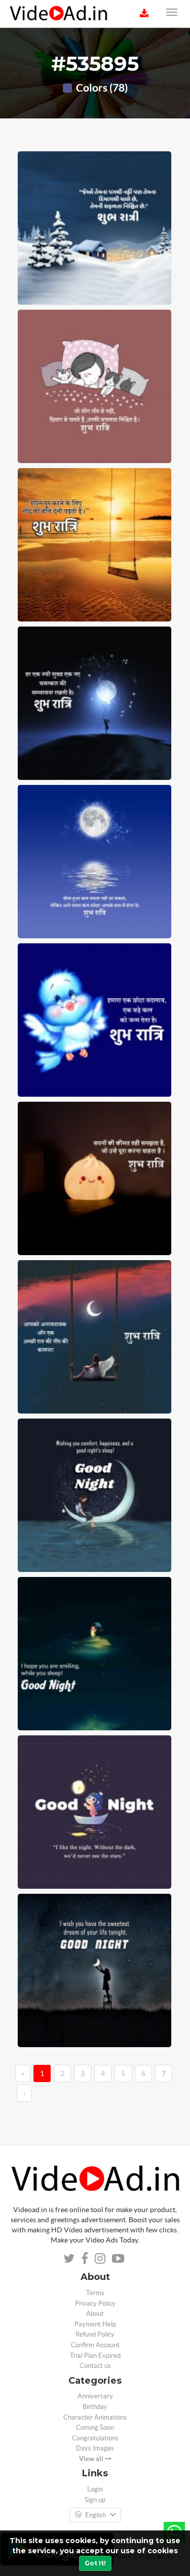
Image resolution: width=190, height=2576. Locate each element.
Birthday (95, 2407)
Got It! (95, 2563)
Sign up (95, 2500)
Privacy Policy (95, 2303)
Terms (95, 2293)
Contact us (95, 2366)
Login (95, 2489)
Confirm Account (95, 2345)
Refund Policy (95, 2334)
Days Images (95, 2448)
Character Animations (95, 2417)
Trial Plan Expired (95, 2356)
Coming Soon (95, 2427)
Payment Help (95, 2324)
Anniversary (95, 2396)
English (96, 2515)
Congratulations (95, 2438)
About (95, 2314)
